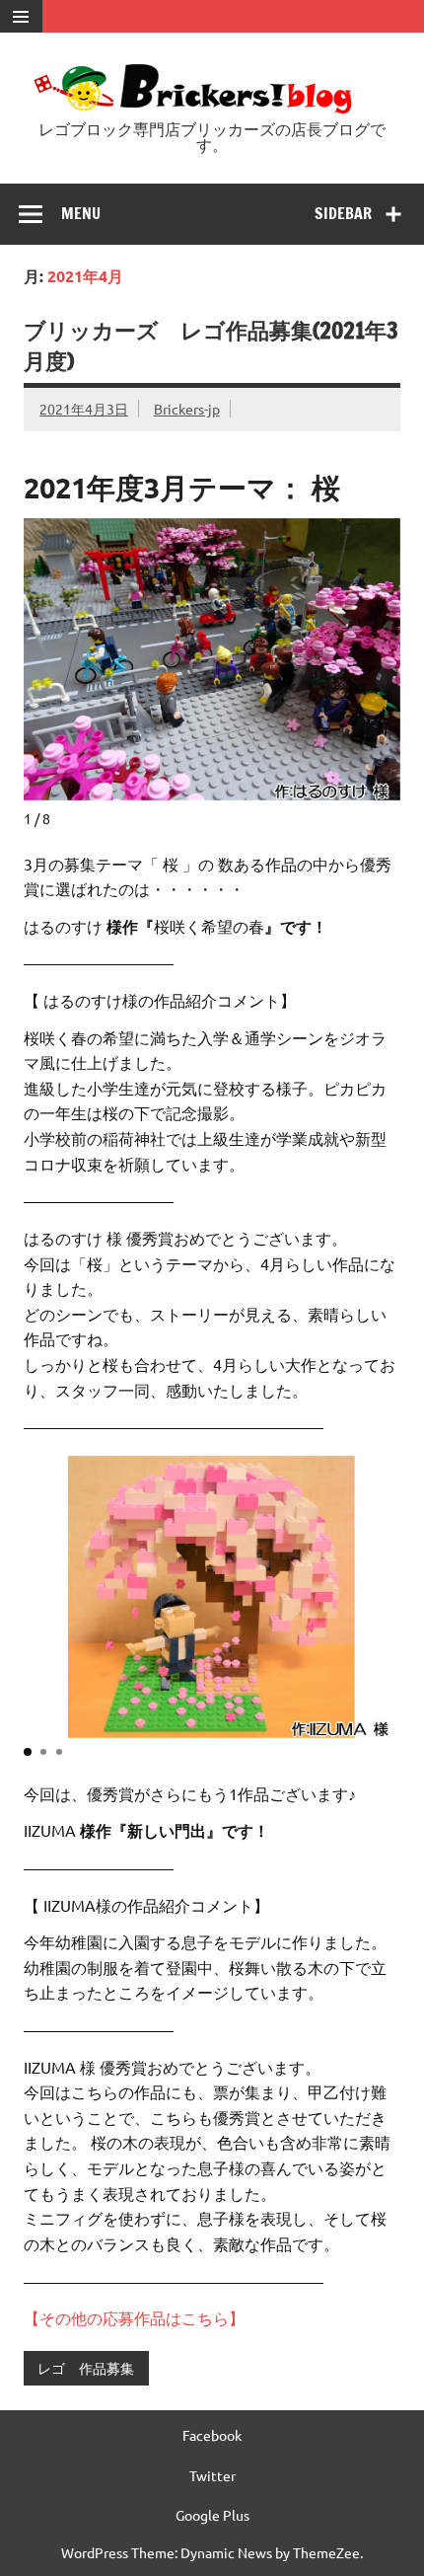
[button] (28, 1752)
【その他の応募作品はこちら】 (134, 2317)
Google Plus (212, 2515)
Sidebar (343, 213)
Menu (81, 213)
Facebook (212, 2435)
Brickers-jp (187, 409)
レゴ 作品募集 (86, 2368)
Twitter (212, 2475)
